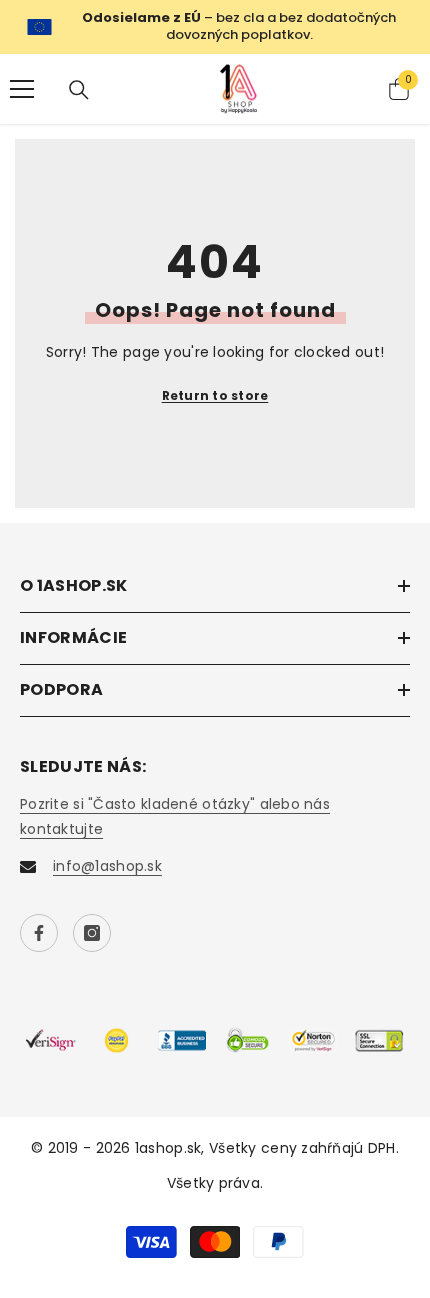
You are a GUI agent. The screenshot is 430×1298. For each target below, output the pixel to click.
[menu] (22, 89)
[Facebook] (39, 933)
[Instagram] (92, 933)
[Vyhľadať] (79, 90)
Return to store (215, 395)
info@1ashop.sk (107, 866)
